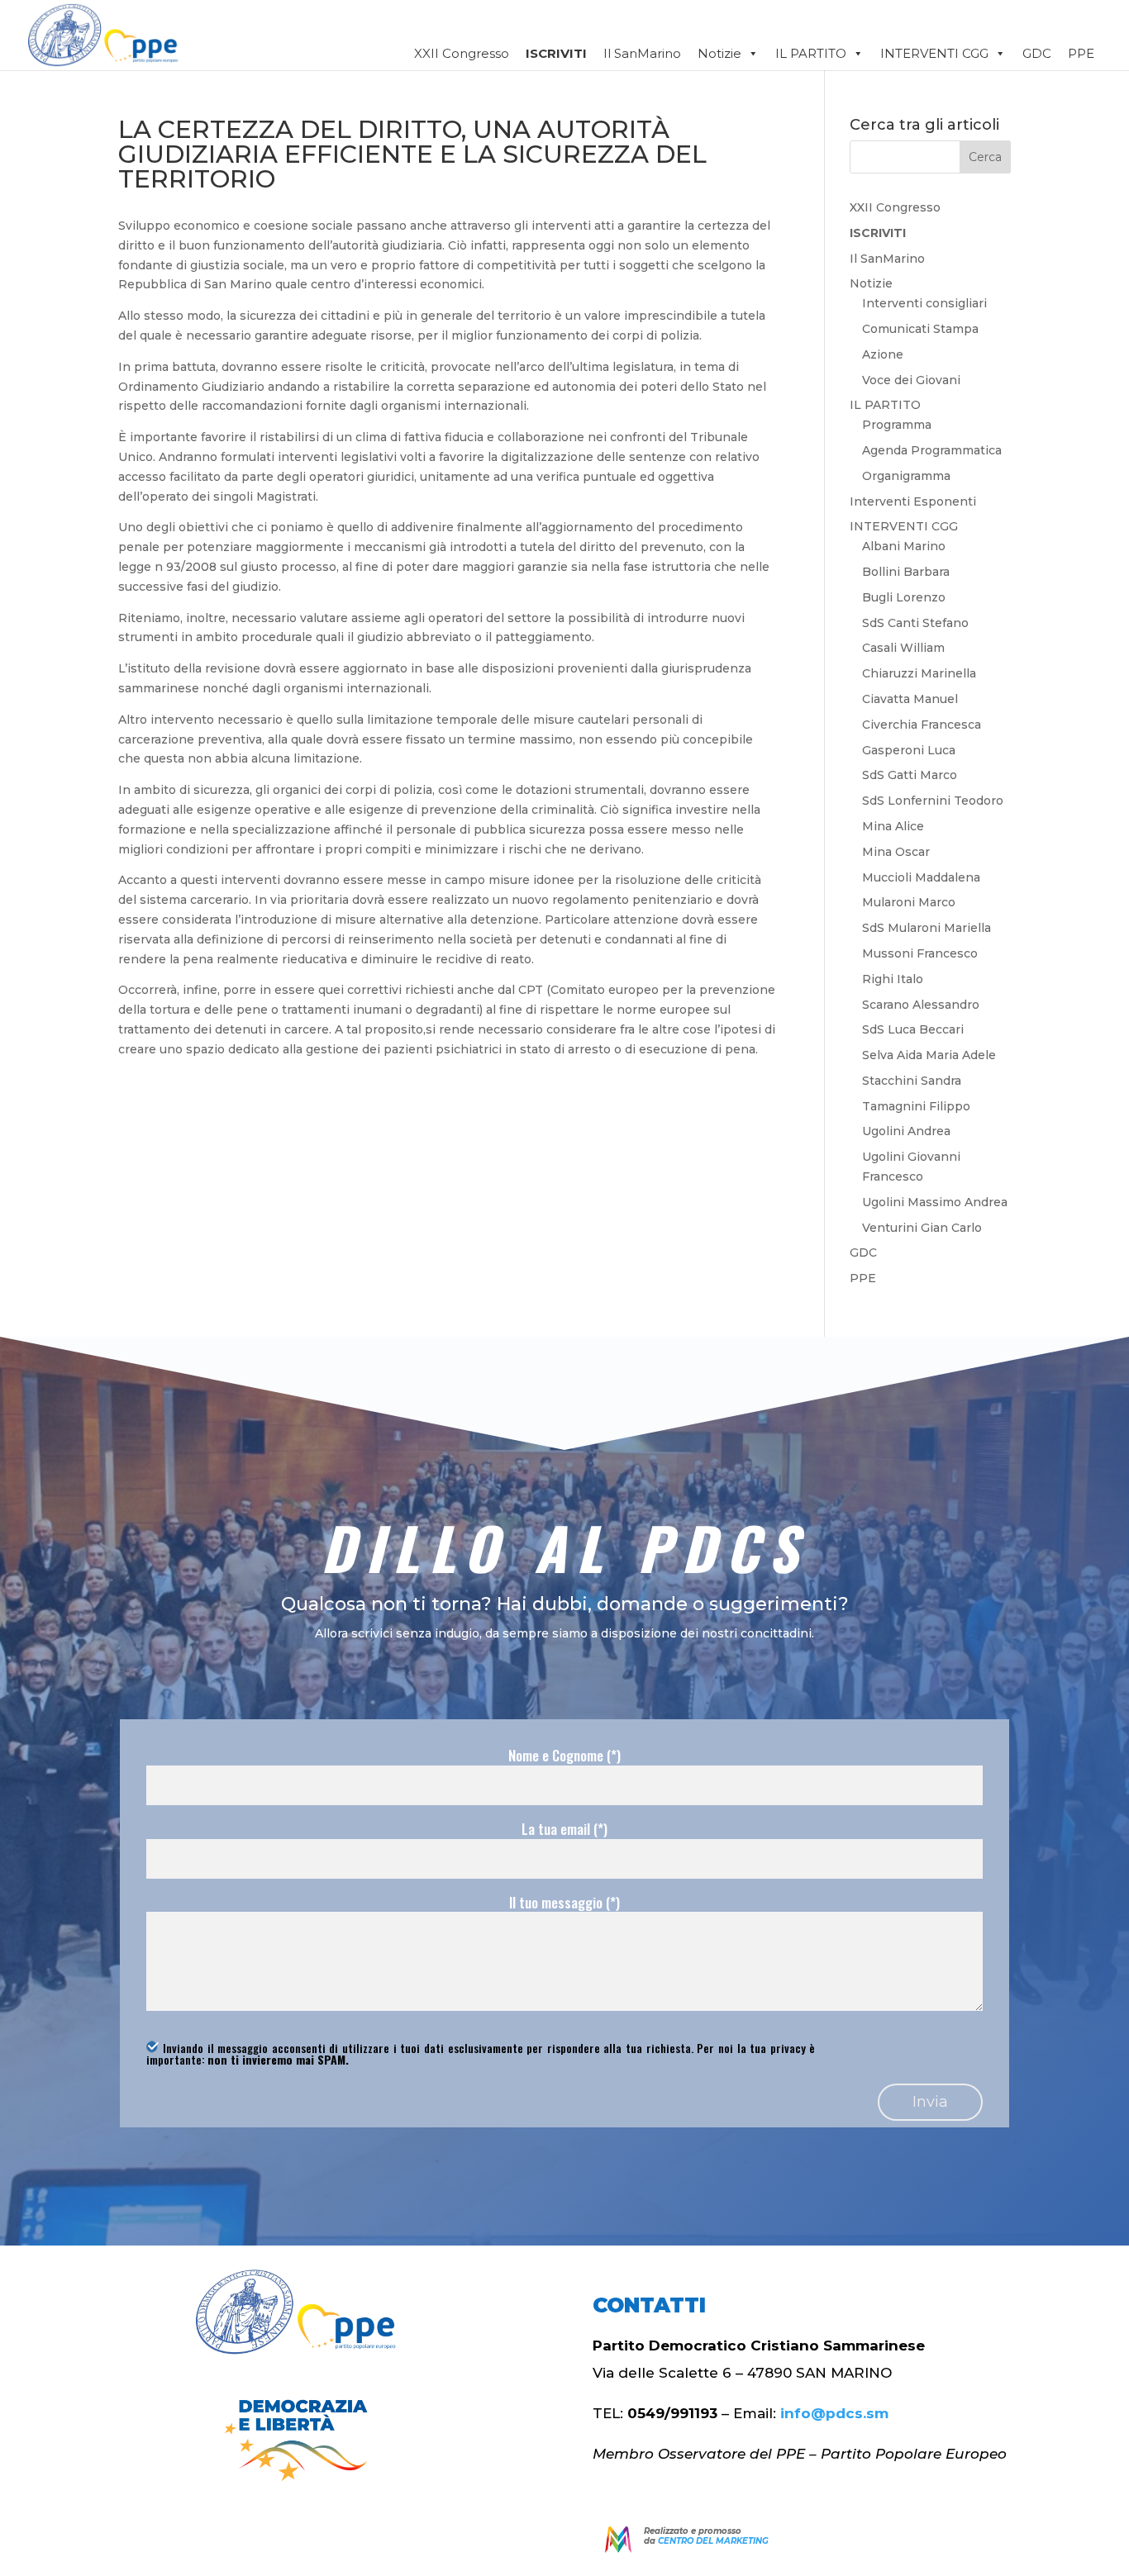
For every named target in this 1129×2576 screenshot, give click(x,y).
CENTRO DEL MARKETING (713, 2541)
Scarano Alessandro (921, 1005)
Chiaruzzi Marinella (919, 673)
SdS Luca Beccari (913, 1029)
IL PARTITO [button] (811, 53)
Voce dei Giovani (911, 380)
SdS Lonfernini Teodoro (933, 801)
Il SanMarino (642, 53)
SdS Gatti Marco (910, 775)
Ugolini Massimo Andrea (935, 1202)
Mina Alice (893, 826)
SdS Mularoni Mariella (927, 928)
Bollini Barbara (906, 572)
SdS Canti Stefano (915, 623)
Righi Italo (893, 979)
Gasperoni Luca (909, 750)
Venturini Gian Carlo (922, 1228)
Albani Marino (904, 546)
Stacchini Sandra (912, 1081)
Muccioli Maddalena (921, 877)
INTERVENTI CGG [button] (934, 53)
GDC (1037, 53)
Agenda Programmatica (932, 450)
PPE (1081, 53)
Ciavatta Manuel (910, 699)
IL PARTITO (885, 405)
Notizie (719, 53)
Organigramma (906, 476)
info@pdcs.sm (834, 2413)
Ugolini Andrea (906, 1131)
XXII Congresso (462, 53)
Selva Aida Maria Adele (929, 1055)
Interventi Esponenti (913, 501)
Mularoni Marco (909, 902)
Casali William (903, 648)
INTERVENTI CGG (904, 526)
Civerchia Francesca (922, 725)
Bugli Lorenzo (904, 597)
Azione (883, 354)
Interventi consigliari (924, 303)
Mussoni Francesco (920, 953)
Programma (897, 425)
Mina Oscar (896, 852)
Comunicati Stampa (920, 329)
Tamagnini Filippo (916, 1106)
